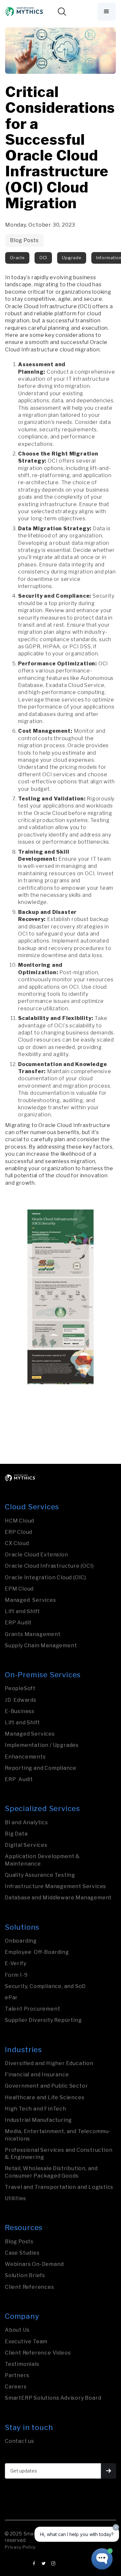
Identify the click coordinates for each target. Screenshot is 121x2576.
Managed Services (30, 1600)
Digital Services (26, 1845)
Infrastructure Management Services (55, 1886)
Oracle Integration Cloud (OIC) (45, 1577)
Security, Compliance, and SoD (45, 1986)
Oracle (17, 258)
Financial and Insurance (37, 2075)
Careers (16, 2387)
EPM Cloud (19, 1589)
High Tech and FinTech (35, 2109)
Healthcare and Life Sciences (45, 2097)
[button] (107, 12)
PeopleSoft (20, 1688)
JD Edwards (21, 1700)
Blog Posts (24, 240)
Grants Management (33, 1634)
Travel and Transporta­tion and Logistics (59, 2187)
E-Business (20, 1711)
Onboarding (21, 1941)
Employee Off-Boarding (37, 1952)
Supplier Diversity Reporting (43, 2020)
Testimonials (22, 2364)
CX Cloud (17, 1543)
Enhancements (25, 1757)
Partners (17, 2375)
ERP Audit (18, 1623)
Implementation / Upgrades (42, 1745)
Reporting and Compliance (41, 1768)
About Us (17, 2330)
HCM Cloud (20, 1521)
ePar (11, 1998)
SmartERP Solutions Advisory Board (53, 2398)
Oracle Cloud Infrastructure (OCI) (49, 1566)
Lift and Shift (22, 1611)
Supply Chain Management (41, 1646)
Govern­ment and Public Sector (46, 2086)
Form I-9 (16, 1975)
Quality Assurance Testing (40, 1875)
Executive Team (26, 2341)
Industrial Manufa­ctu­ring (38, 2120)
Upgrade (72, 258)
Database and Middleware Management (58, 1898)
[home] (25, 11)
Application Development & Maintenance (42, 1860)
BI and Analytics (26, 1822)
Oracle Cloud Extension (36, 1555)
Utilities (15, 2198)
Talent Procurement (32, 2009)
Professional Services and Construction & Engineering (59, 2154)
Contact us (20, 2441)
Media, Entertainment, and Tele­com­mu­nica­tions (58, 2135)
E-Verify (15, 1963)
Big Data (16, 1834)
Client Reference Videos (38, 2353)
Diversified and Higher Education (49, 2063)
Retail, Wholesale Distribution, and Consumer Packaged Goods (51, 2172)
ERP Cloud (19, 1532)
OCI (43, 258)
